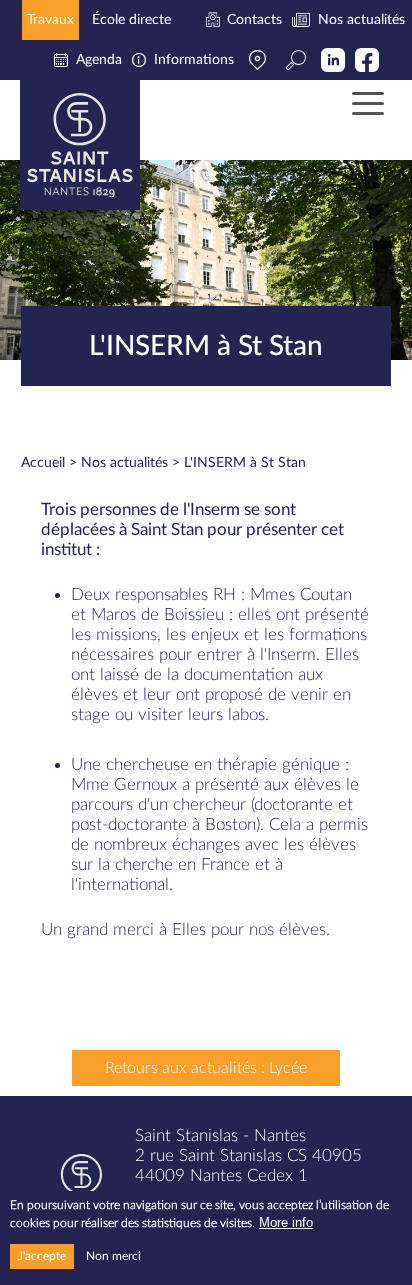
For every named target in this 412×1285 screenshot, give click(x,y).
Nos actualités (124, 463)
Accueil (43, 463)
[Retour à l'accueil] (80, 145)
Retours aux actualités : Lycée (206, 1068)
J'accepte (42, 1256)
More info (286, 1222)
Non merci (113, 1256)
